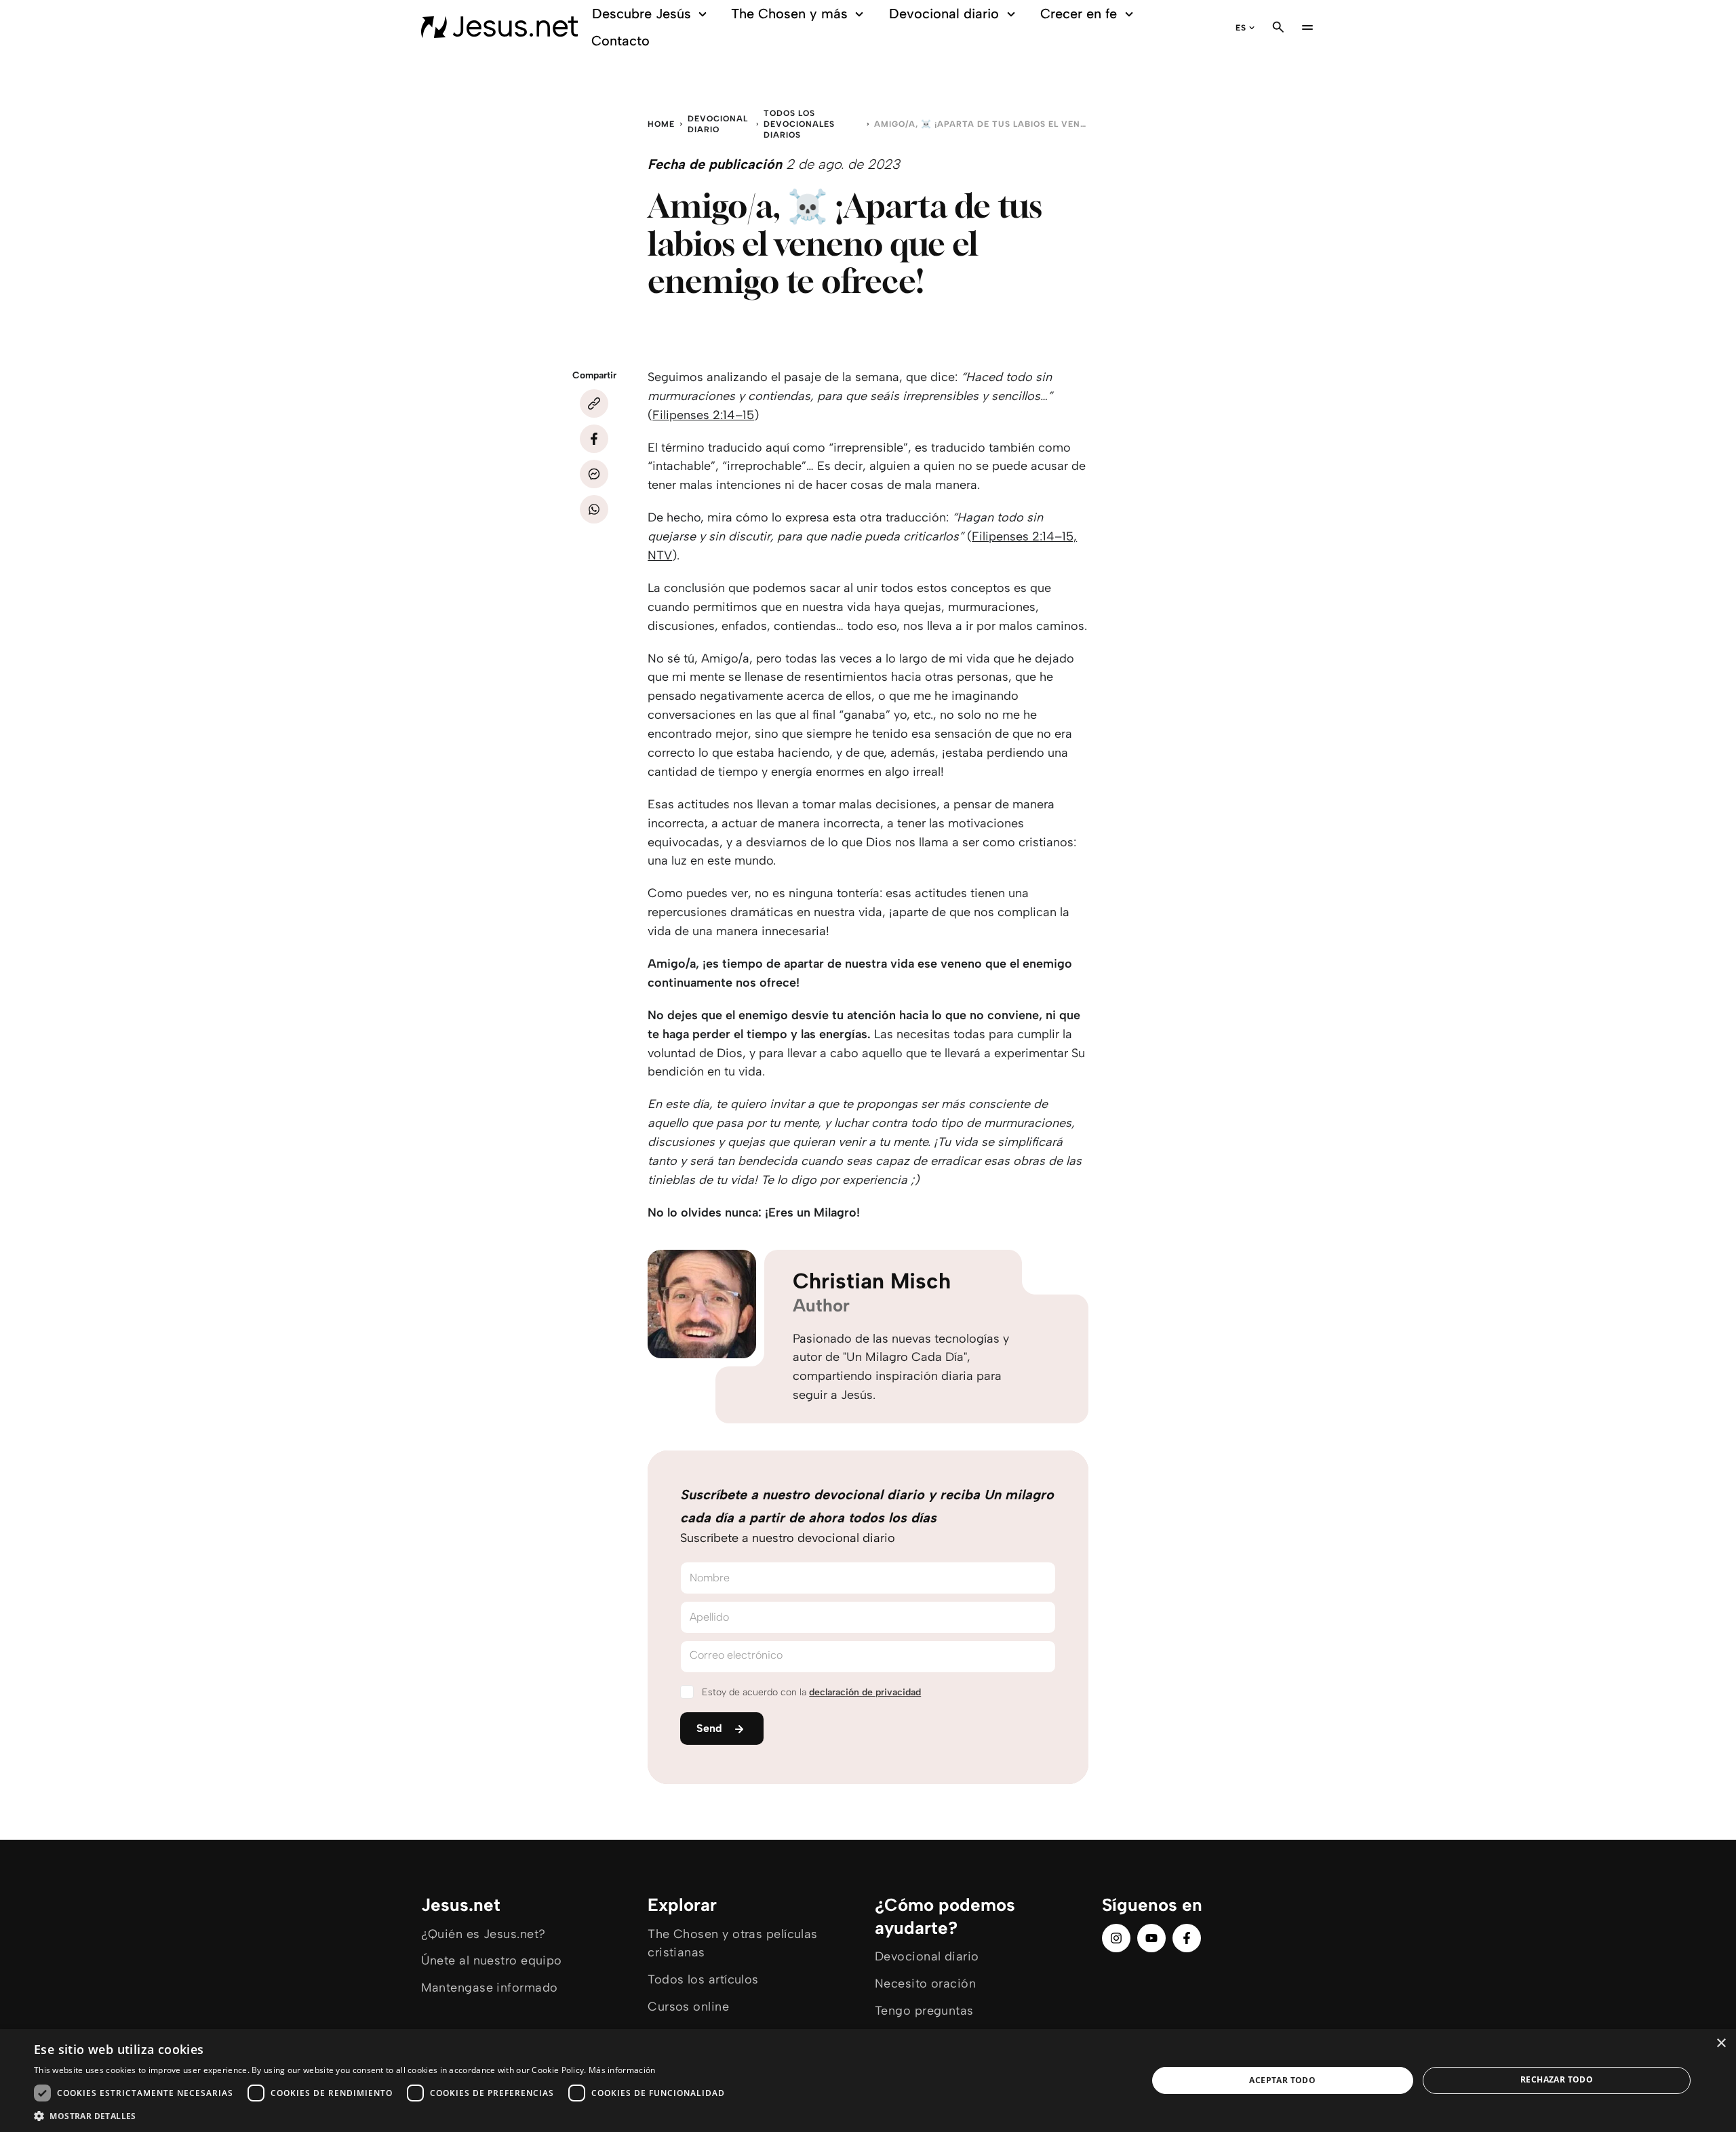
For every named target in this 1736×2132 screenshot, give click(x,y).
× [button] (1721, 2044)
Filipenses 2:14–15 (703, 415)
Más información (622, 2070)
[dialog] (868, 2080)
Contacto (620, 41)
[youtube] (1151, 1938)
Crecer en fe (1079, 14)
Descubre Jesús (642, 14)
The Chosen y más (789, 14)
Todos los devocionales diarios (799, 124)
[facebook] (1187, 1938)
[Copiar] (594, 403)
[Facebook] (594, 439)
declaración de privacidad (865, 1692)
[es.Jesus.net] (499, 27)
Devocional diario (944, 14)
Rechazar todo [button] (1557, 2079)
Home (661, 124)
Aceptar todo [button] (1282, 2080)
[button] (383, 2115)
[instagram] (1116, 1938)
